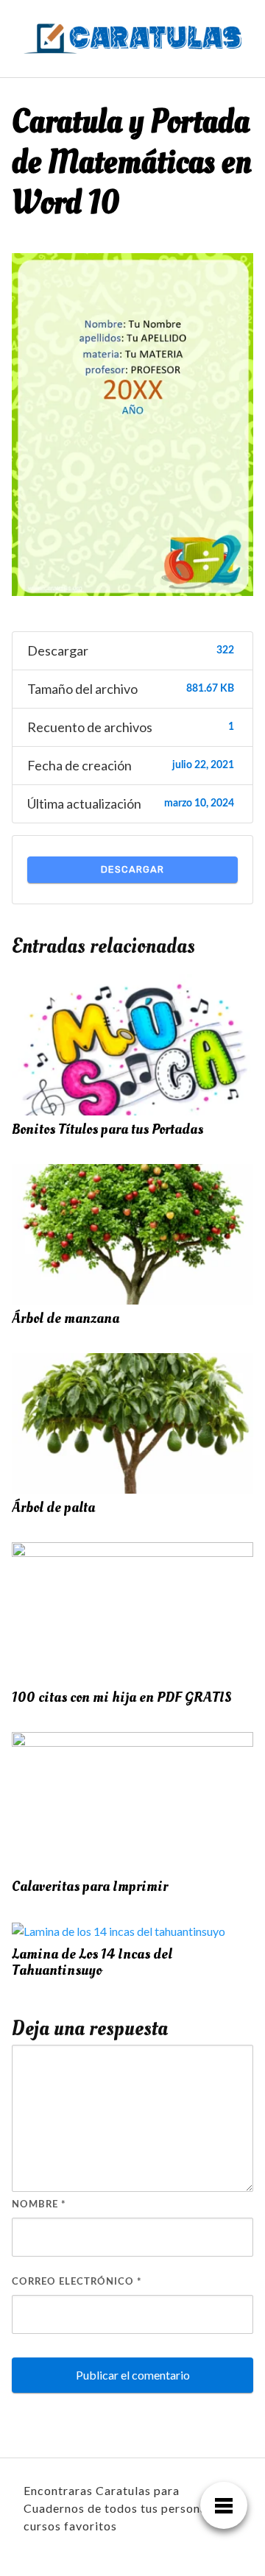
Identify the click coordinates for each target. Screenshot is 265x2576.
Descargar (132, 869)
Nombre (39, 2205)
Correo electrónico (77, 2282)
